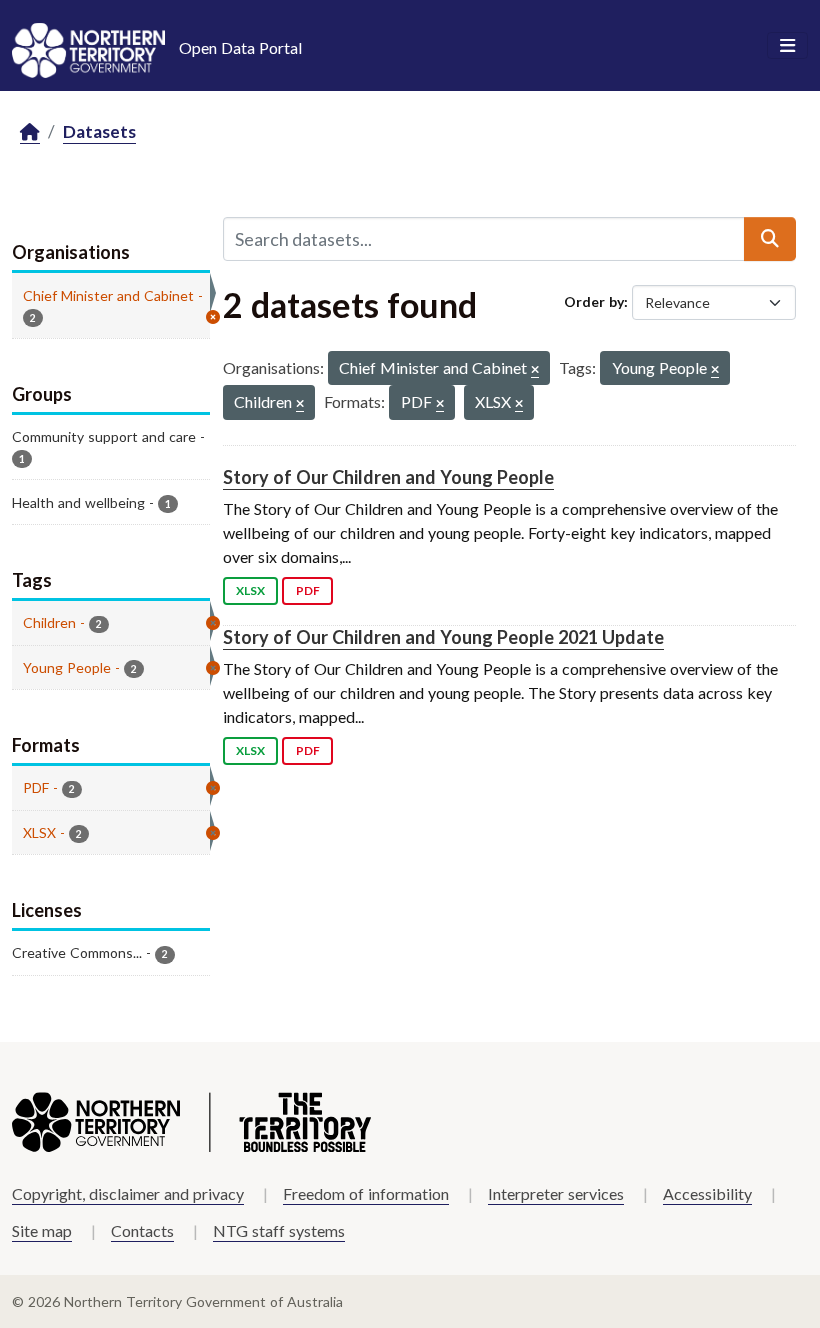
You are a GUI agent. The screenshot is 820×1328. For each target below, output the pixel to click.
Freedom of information (366, 1193)
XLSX (250, 590)
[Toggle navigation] (787, 46)
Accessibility (707, 1193)
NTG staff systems (279, 1230)
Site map (42, 1230)
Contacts (142, 1230)
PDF (308, 590)
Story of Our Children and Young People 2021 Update (443, 637)
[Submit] (770, 239)
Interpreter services (556, 1193)
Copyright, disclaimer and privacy (128, 1193)
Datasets (99, 131)
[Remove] (535, 370)
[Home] (30, 132)
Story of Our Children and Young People (388, 477)
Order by (594, 301)
